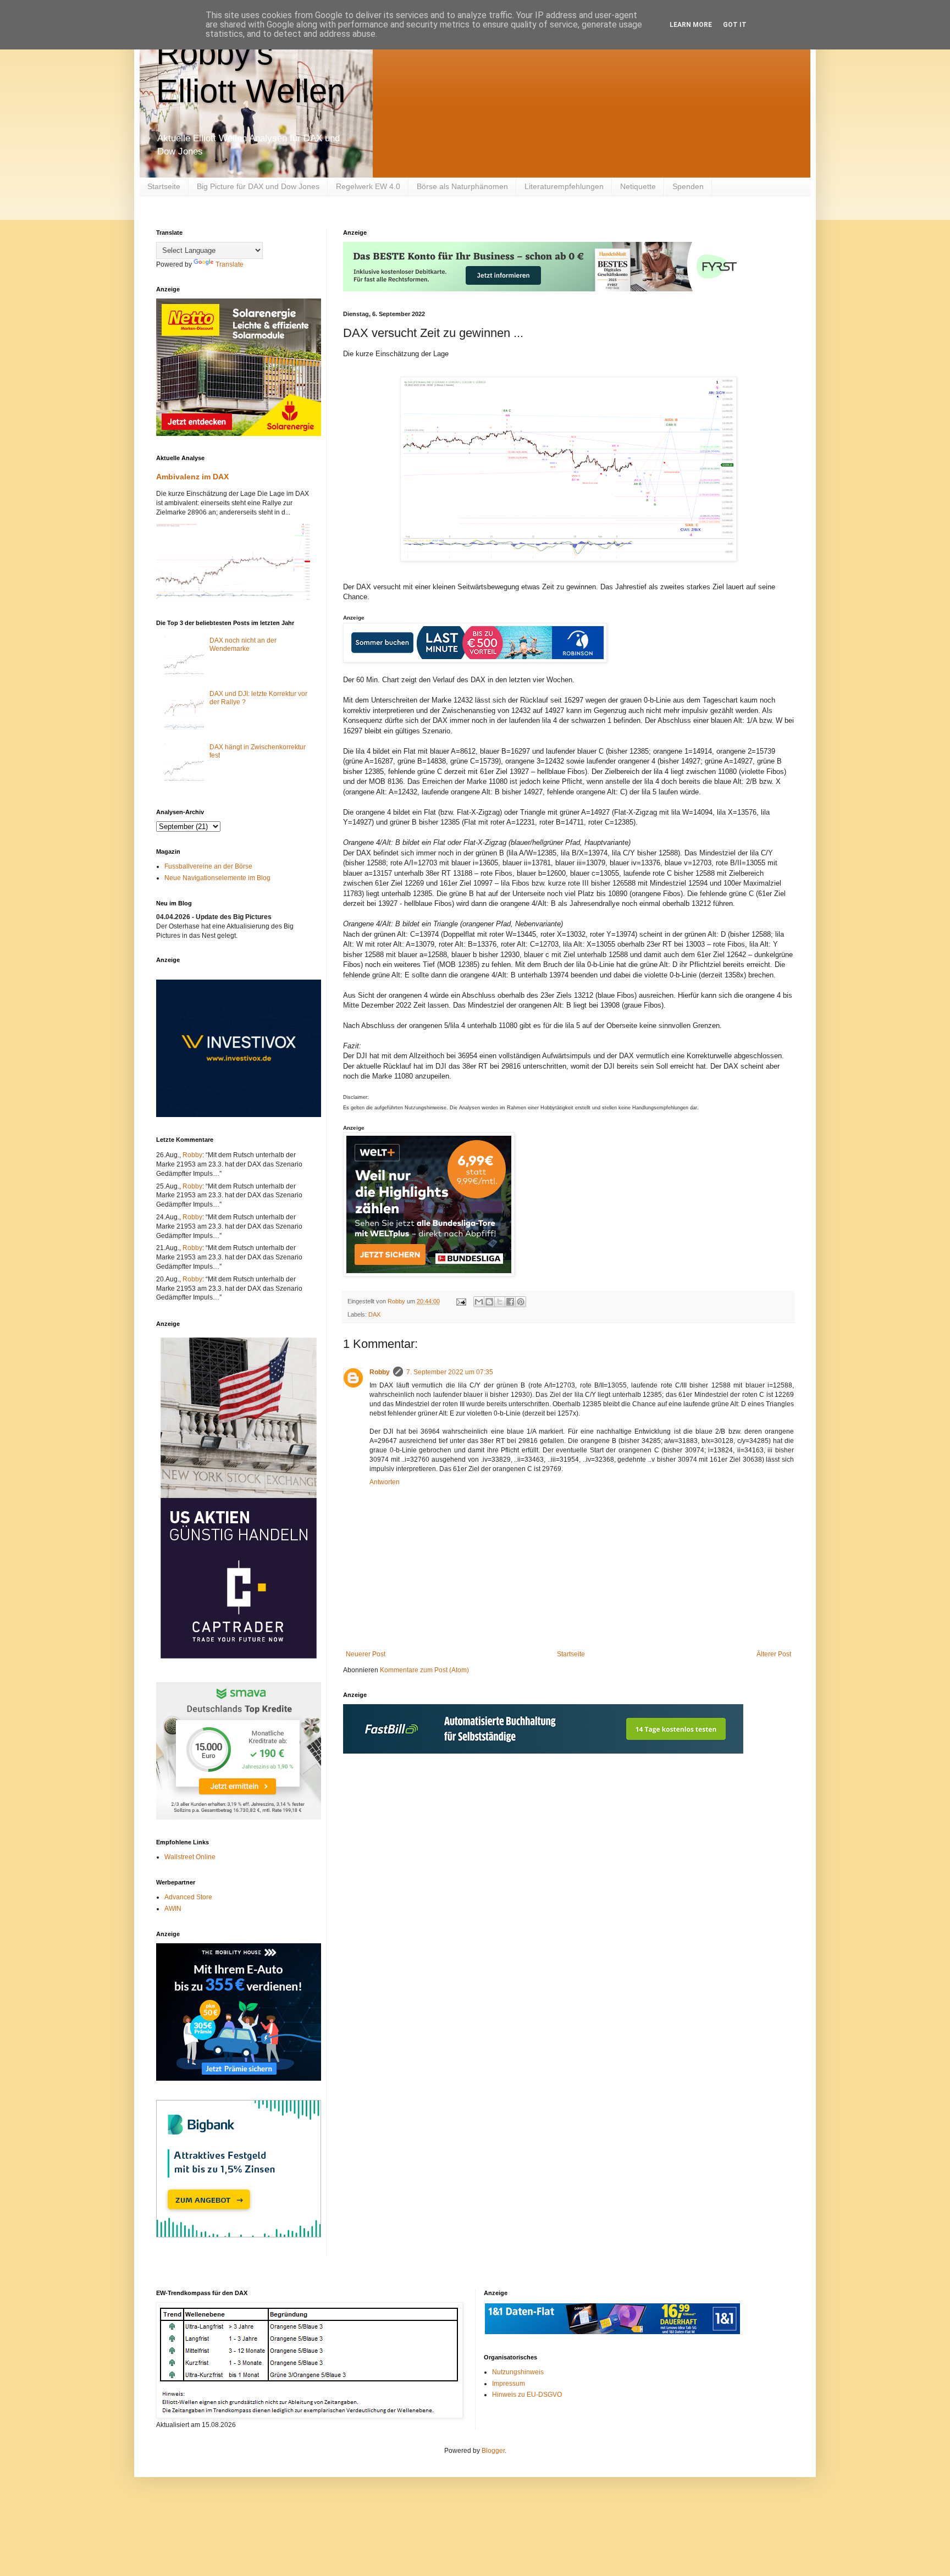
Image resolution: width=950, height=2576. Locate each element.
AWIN (173, 1909)
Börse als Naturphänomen (462, 186)
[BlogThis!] (489, 1302)
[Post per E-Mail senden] (461, 1301)
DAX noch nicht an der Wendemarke (243, 644)
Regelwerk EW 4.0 (368, 186)
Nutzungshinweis (518, 2372)
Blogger (493, 2451)
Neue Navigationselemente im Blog (217, 878)
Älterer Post (774, 1654)
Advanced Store (188, 1897)
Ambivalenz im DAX (192, 477)
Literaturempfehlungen (564, 186)
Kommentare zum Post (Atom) (424, 1670)
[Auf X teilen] (500, 1302)
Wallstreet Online (190, 1857)
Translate (230, 264)
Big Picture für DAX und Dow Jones (258, 186)
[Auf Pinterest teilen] (521, 1302)
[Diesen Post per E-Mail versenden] (479, 1302)
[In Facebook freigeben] (510, 1302)
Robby (380, 1372)
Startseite (164, 186)
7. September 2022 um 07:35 (450, 1372)
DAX (374, 1314)
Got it (735, 25)
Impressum (509, 2384)
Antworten (385, 1482)
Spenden (688, 186)
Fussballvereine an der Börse (208, 866)
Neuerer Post (366, 1654)
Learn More (691, 25)
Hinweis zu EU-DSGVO (527, 2395)
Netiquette (638, 186)
